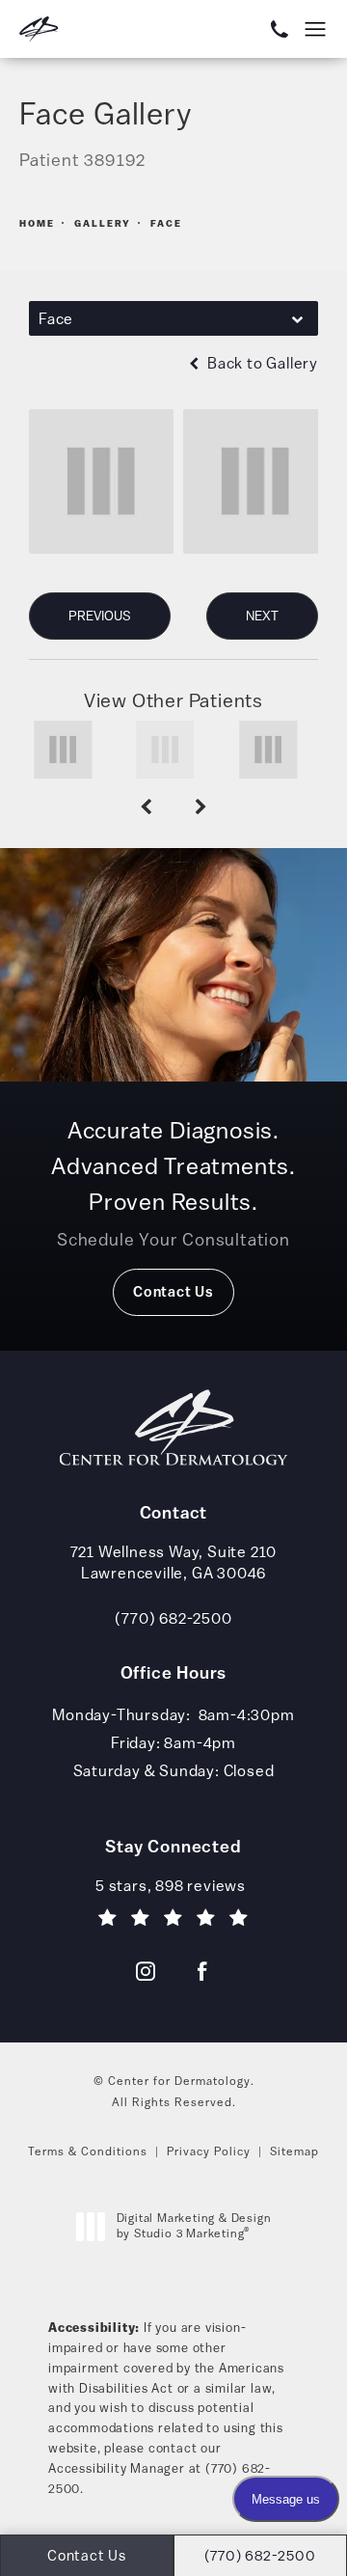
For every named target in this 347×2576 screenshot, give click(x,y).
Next (262, 616)
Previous (100, 616)
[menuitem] (146, 1971)
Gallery (103, 223)
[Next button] (201, 808)
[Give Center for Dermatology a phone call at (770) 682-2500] (271, 29)
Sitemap (294, 2151)
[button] (316, 30)
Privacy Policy (209, 2151)
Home (37, 223)
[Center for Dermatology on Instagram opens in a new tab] (146, 1971)
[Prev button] (146, 808)
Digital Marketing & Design (194, 2226)
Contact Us (173, 1291)
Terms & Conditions (88, 2151)
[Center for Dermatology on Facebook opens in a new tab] (201, 1971)
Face (166, 223)
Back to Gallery (261, 363)
